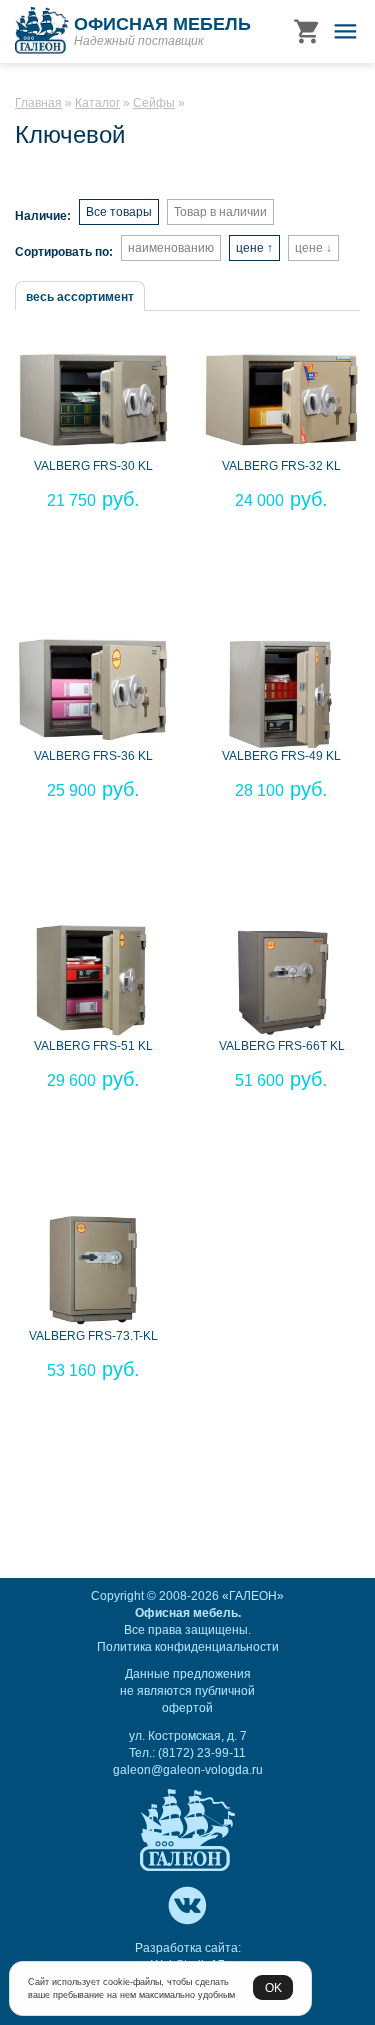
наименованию (171, 248)
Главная (38, 103)
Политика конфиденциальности (188, 1647)
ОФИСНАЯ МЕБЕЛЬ (162, 24)
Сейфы (154, 103)
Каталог (97, 103)
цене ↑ (254, 248)
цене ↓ (313, 248)
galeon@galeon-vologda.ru (188, 1770)
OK (273, 1987)
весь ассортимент (80, 297)
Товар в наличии (220, 212)
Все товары (119, 212)
